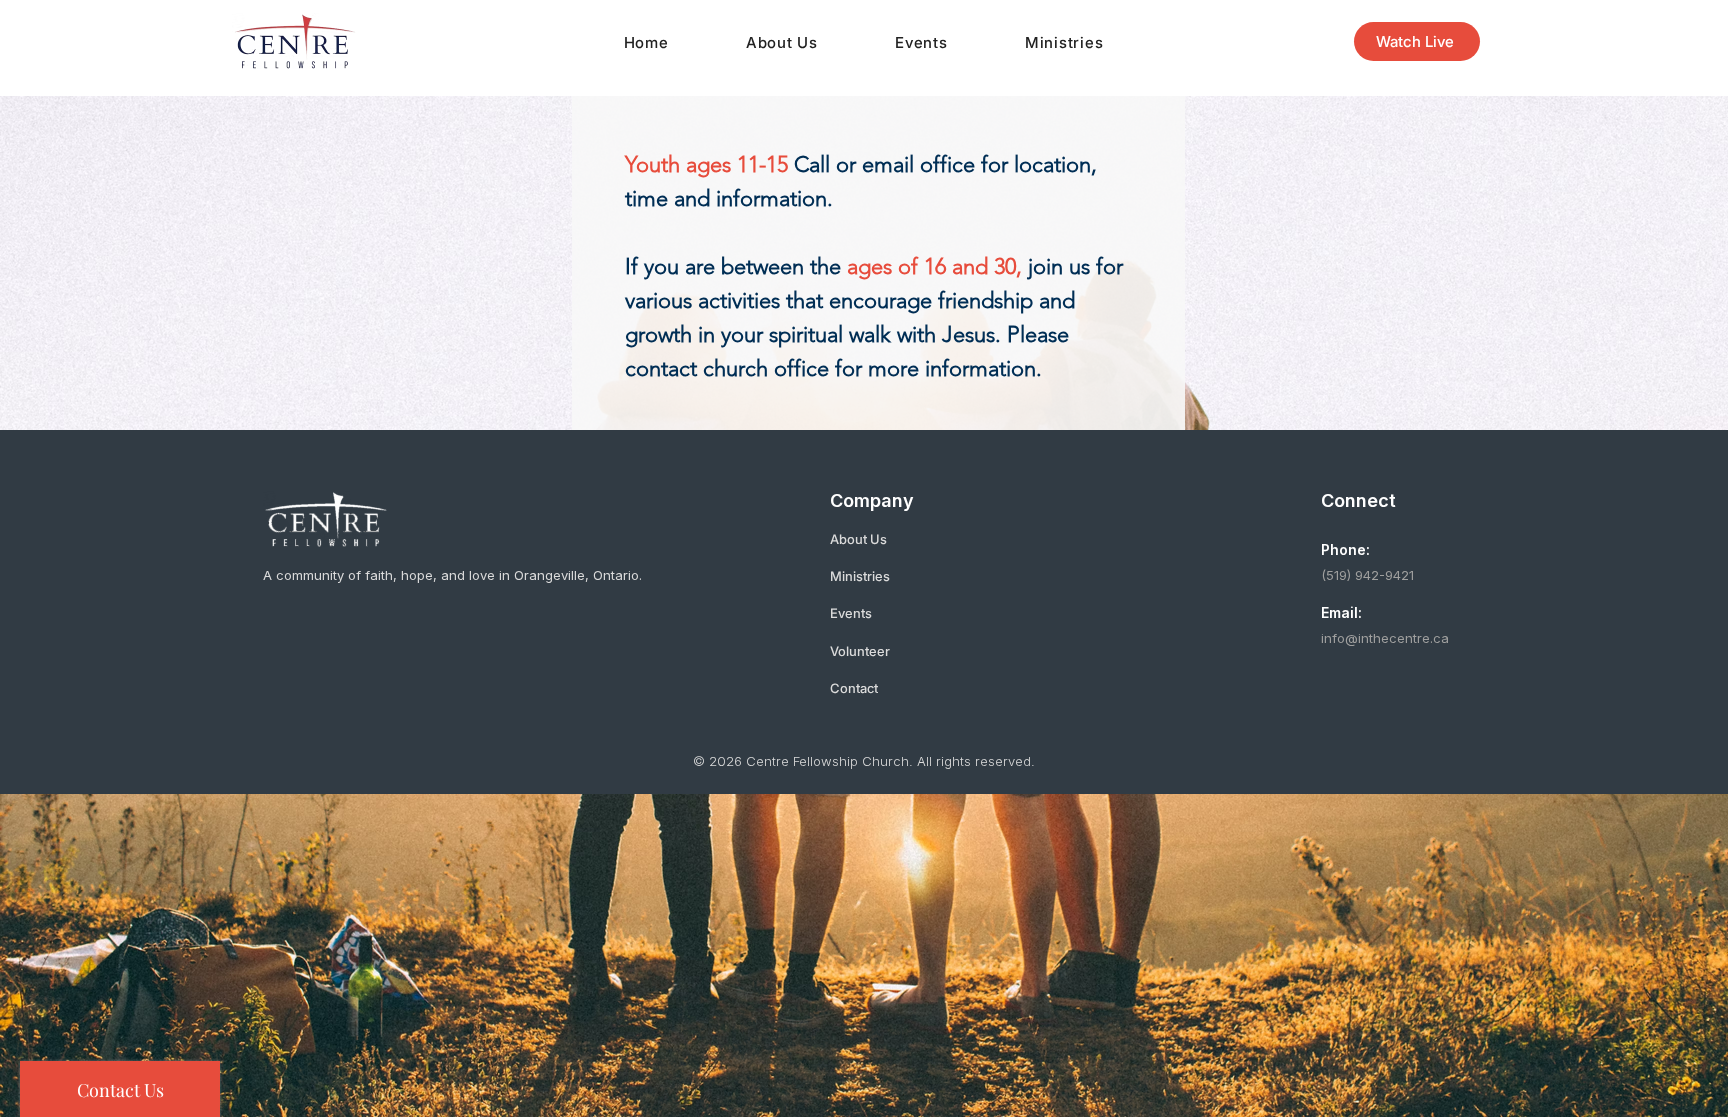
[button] (781, 42)
